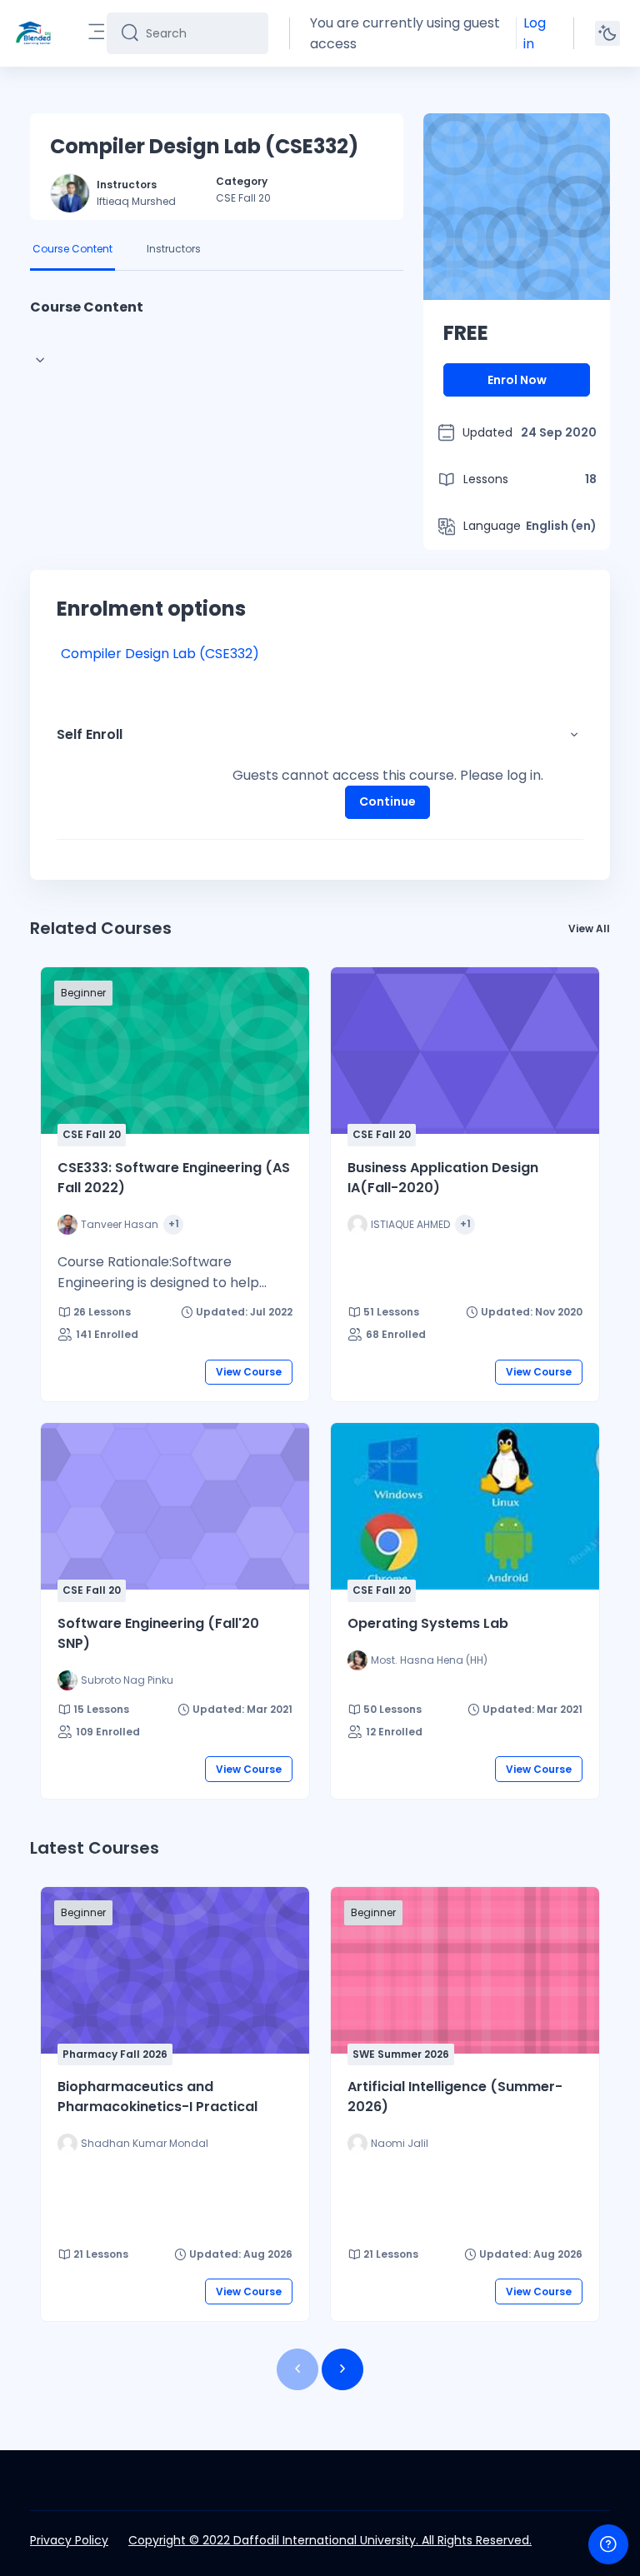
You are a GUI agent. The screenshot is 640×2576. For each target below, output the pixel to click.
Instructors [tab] (174, 249)
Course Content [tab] (72, 249)
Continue (387, 801)
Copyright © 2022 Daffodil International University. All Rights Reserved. (330, 2540)
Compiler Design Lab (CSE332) (160, 654)
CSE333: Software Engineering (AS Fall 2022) (174, 1178)
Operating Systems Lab (428, 1623)
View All (589, 929)
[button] (574, 735)
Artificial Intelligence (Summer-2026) (455, 2097)
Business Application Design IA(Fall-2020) (443, 1178)
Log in (535, 33)
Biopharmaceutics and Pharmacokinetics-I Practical (157, 2097)
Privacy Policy (69, 2540)
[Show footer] (608, 2544)
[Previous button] (297, 2369)
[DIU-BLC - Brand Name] (33, 33)
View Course (249, 1372)
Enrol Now (517, 380)
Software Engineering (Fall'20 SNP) (158, 1633)
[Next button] (342, 2369)
